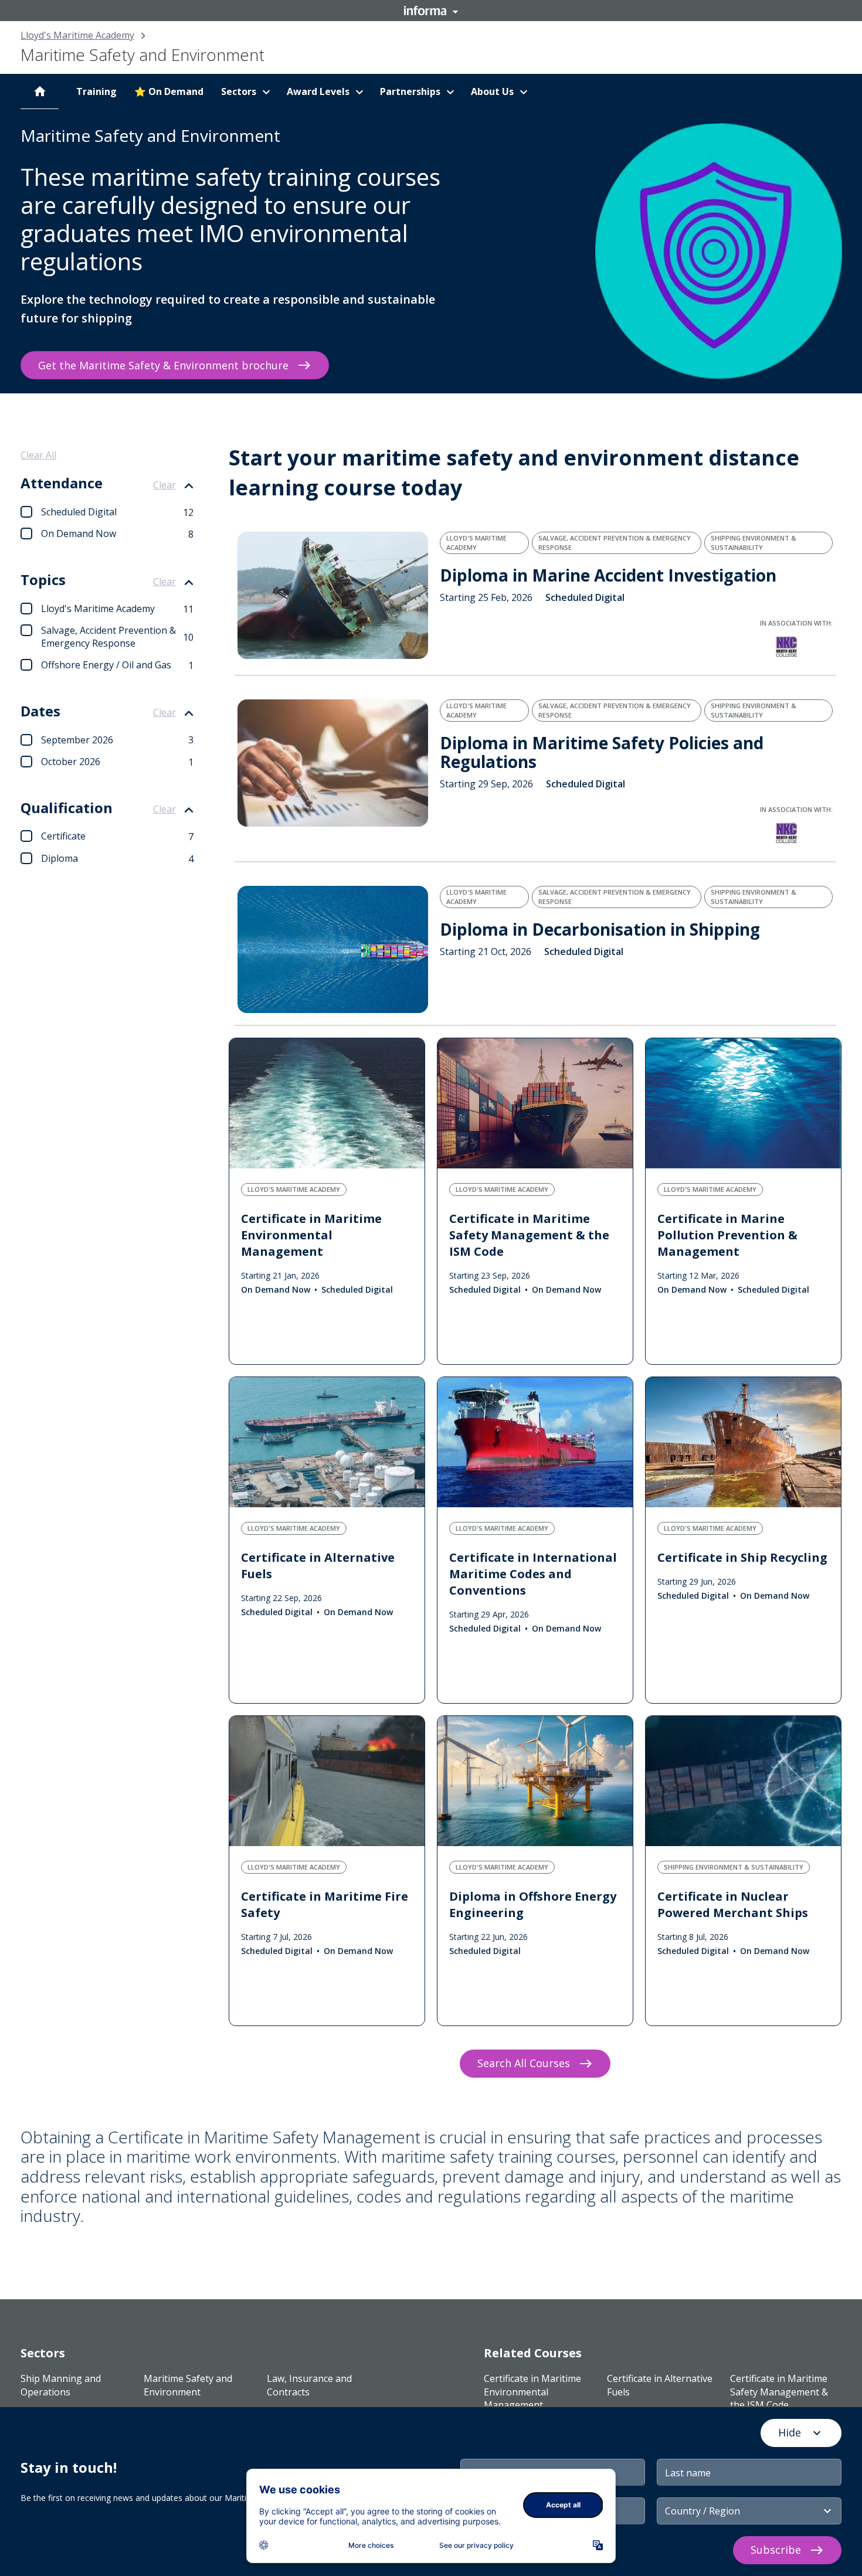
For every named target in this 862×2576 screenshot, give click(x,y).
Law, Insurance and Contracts (309, 2385)
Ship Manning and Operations (61, 2385)
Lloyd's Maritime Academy (77, 35)
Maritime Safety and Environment (188, 2385)
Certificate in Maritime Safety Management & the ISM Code (779, 2392)
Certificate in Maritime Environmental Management (532, 2392)
